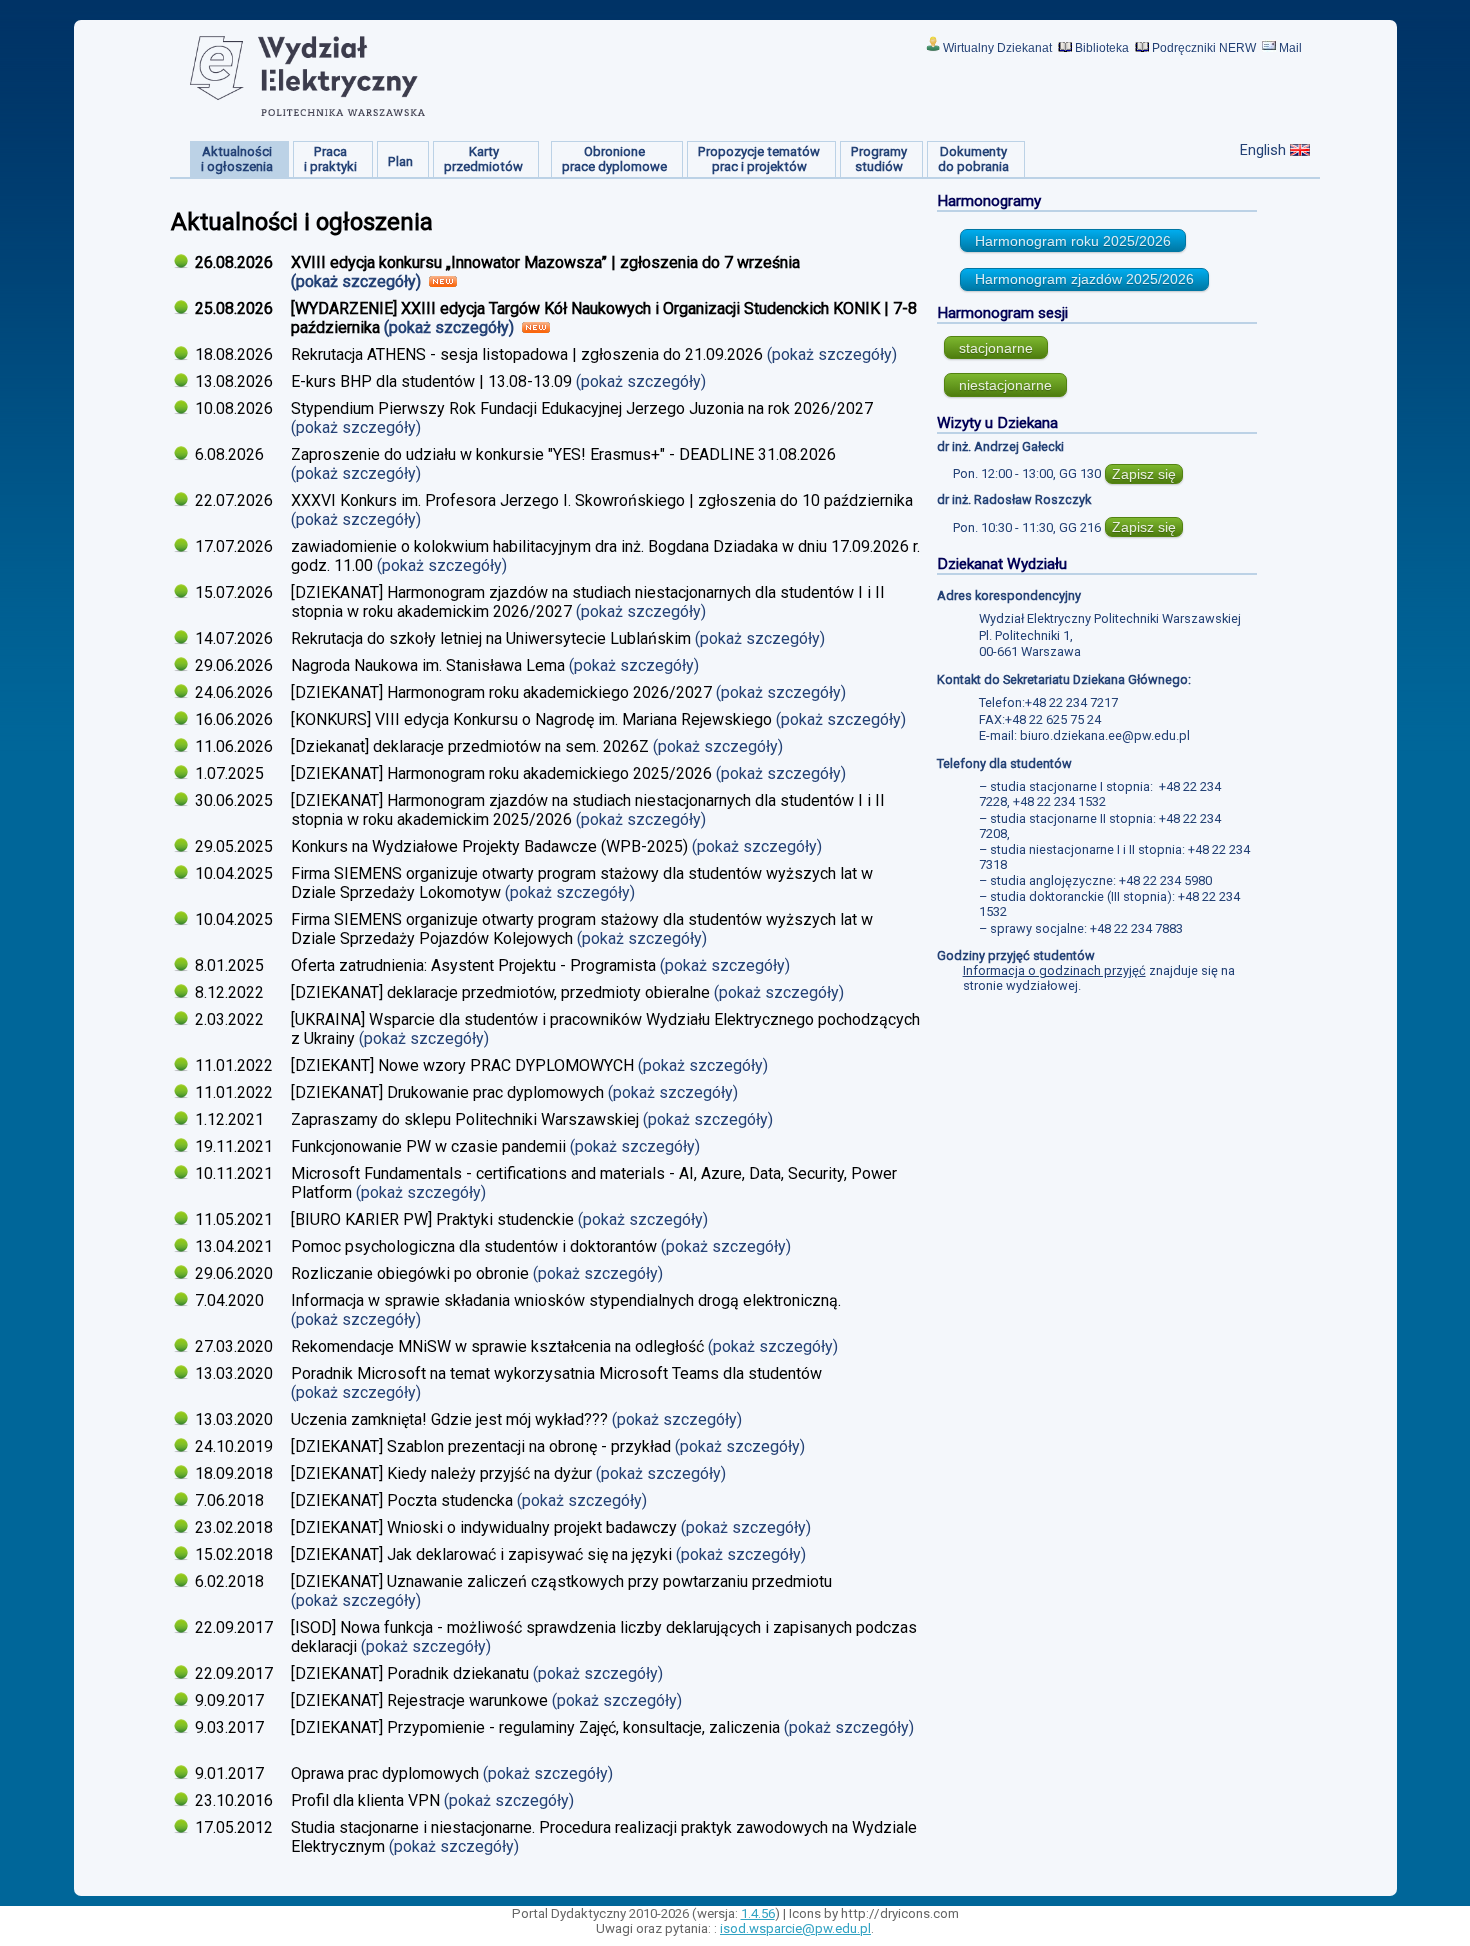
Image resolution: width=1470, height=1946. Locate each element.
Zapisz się (1144, 474)
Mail (1290, 48)
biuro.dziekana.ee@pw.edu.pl (1105, 735)
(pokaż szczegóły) (358, 281)
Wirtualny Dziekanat (997, 48)
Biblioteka (1102, 48)
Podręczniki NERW (1204, 48)
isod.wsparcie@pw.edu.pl (795, 1928)
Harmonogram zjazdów (1084, 279)
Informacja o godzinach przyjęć (1054, 970)
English (1263, 150)
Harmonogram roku (1073, 241)
